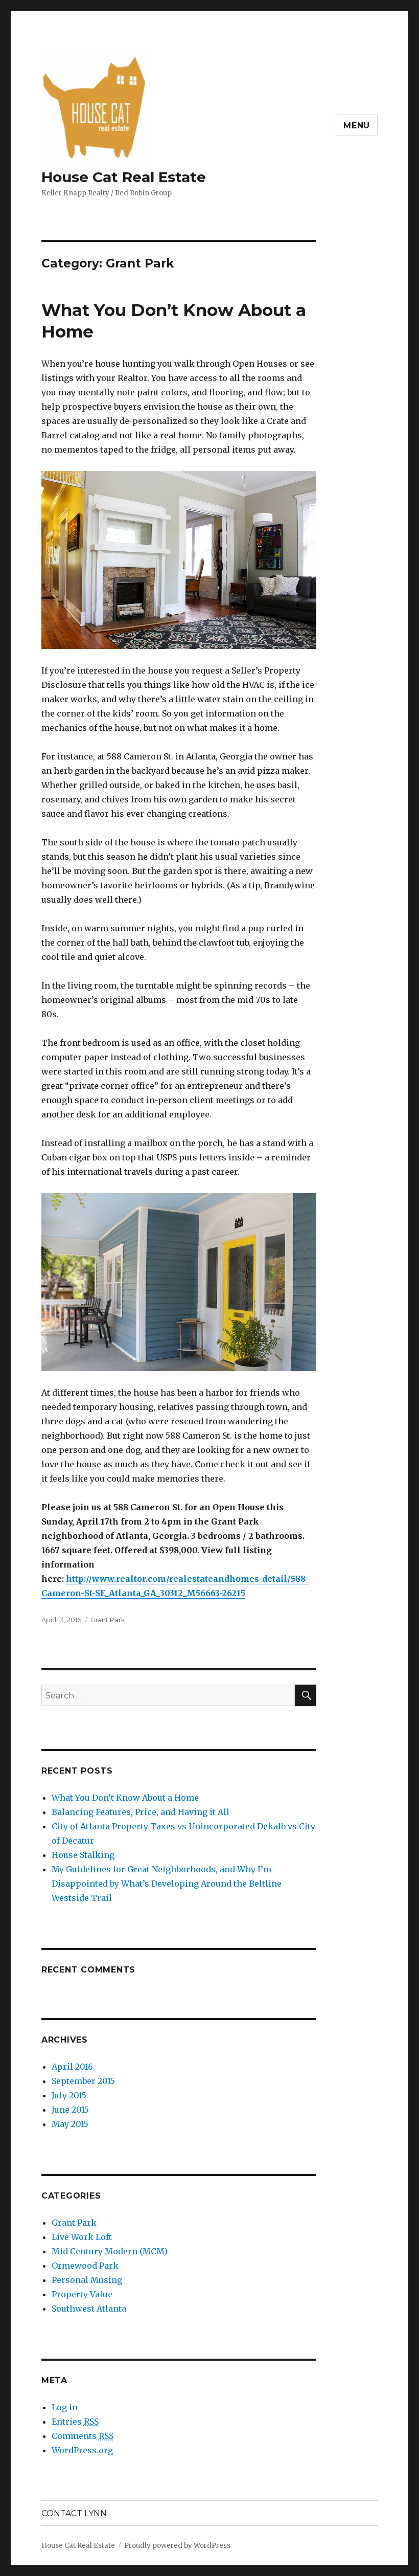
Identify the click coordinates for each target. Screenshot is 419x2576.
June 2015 (70, 2110)
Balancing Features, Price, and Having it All (141, 1812)
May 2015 (70, 2124)
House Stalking (83, 1855)
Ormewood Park (85, 2266)
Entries (75, 2422)
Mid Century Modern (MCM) (110, 2251)
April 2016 (72, 2067)
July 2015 (69, 2095)
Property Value (82, 2294)
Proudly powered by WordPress (177, 2546)
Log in (65, 2407)
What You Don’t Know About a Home (125, 1798)
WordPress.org (82, 2450)
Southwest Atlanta (89, 2309)
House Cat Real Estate (124, 177)
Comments (83, 2436)
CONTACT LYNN (74, 2513)
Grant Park (108, 1620)
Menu (357, 126)
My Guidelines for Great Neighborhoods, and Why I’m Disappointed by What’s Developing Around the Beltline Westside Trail (167, 1884)
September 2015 (83, 2081)
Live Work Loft (82, 2237)
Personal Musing (87, 2280)
